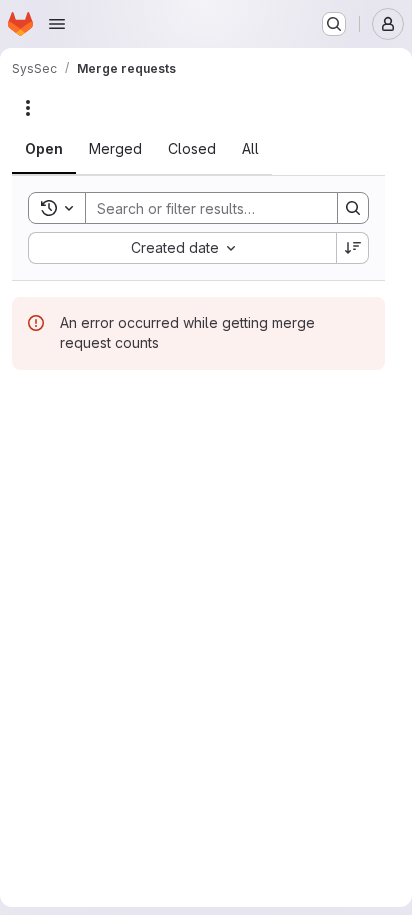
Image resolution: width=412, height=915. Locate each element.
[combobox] (182, 248)
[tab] (44, 149)
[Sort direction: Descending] (353, 248)
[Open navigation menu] (57, 24)
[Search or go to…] (334, 24)
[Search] (353, 208)
